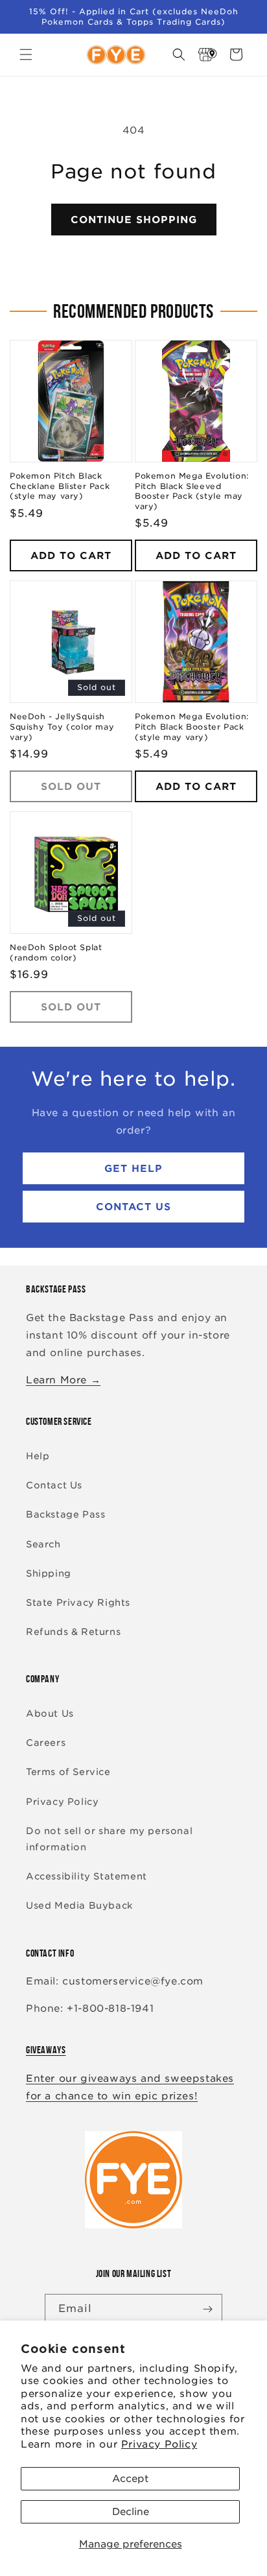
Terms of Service (68, 1772)
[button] (26, 54)
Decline (131, 2512)
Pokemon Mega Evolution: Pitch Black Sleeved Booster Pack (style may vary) (192, 491)
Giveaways (46, 2050)
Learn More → (63, 1380)
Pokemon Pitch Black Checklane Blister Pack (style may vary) (60, 486)
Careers (46, 1743)
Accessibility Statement (87, 1876)
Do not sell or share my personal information (109, 1839)
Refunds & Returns (73, 1632)
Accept (130, 2479)
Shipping (49, 1573)
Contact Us (133, 1207)
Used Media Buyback (79, 1905)
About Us (50, 1713)
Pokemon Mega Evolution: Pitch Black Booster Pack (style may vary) (192, 726)
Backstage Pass (65, 1514)
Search (43, 1544)
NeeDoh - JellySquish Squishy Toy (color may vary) (62, 726)
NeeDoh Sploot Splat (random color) (56, 952)
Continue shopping (134, 220)
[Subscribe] (207, 2309)
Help (38, 1456)
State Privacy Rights (78, 1603)
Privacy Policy (159, 2444)
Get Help (133, 1169)
